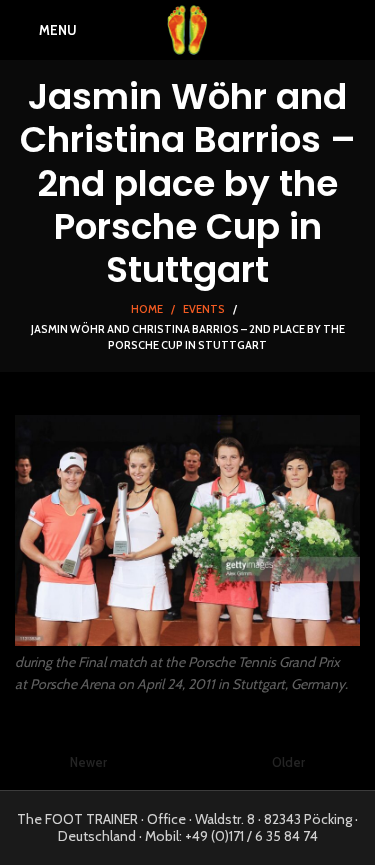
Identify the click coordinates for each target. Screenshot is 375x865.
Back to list (188, 763)
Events (204, 309)
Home (147, 309)
